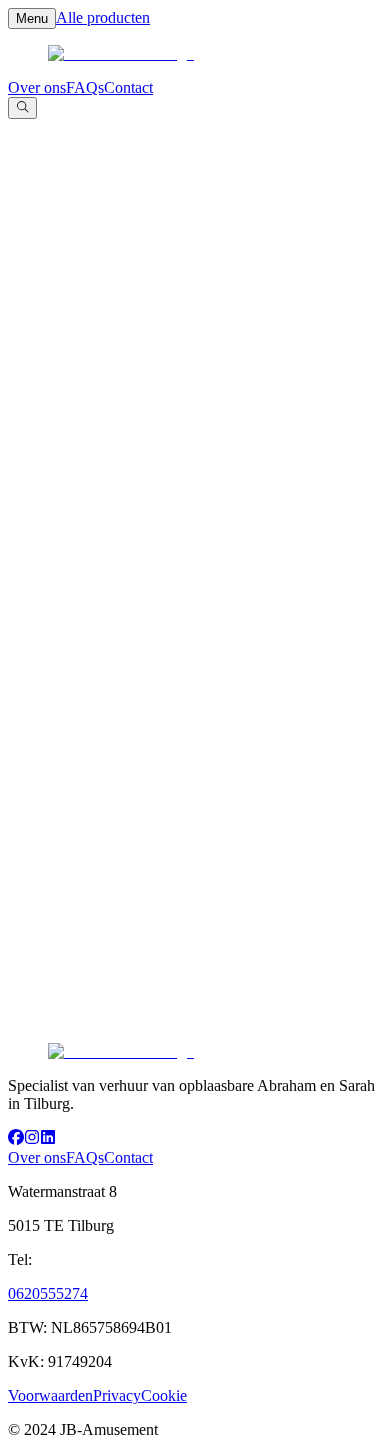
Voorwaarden (50, 1395)
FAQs (85, 87)
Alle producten (103, 17)
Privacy (117, 1395)
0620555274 (48, 1293)
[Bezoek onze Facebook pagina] (16, 1139)
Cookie (164, 1395)
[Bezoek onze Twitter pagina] (48, 1139)
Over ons (37, 87)
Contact (128, 87)
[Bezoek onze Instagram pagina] (32, 1139)
